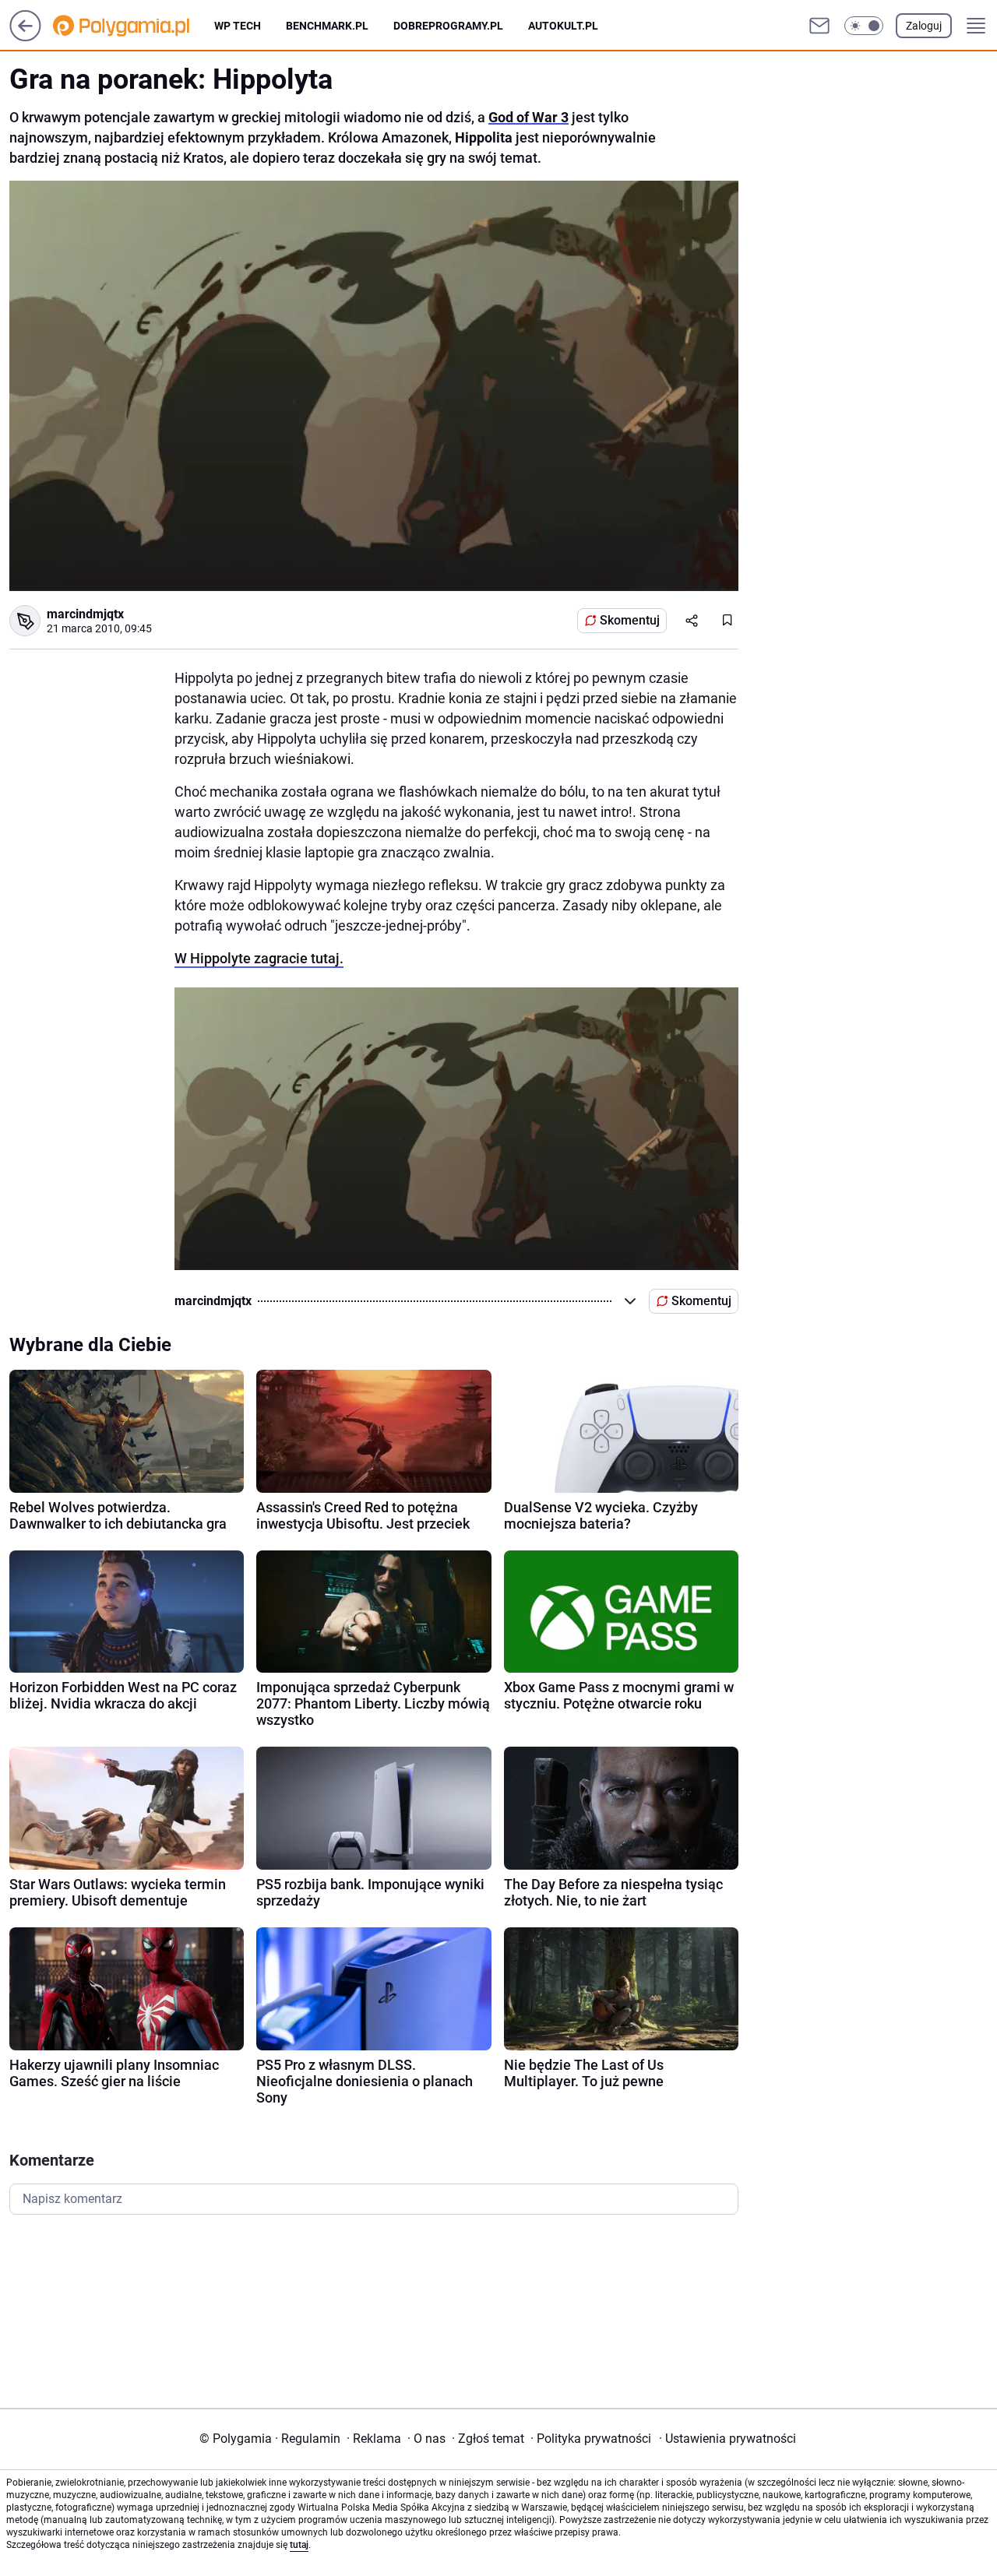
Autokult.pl (563, 26)
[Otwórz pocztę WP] (819, 26)
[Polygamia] (134, 26)
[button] (864, 26)
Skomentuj (630, 620)
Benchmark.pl (327, 26)
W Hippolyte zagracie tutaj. (259, 958)
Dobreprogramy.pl (448, 26)
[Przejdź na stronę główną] (25, 37)
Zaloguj (924, 26)
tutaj (299, 2545)
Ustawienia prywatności (727, 2439)
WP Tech (238, 26)
